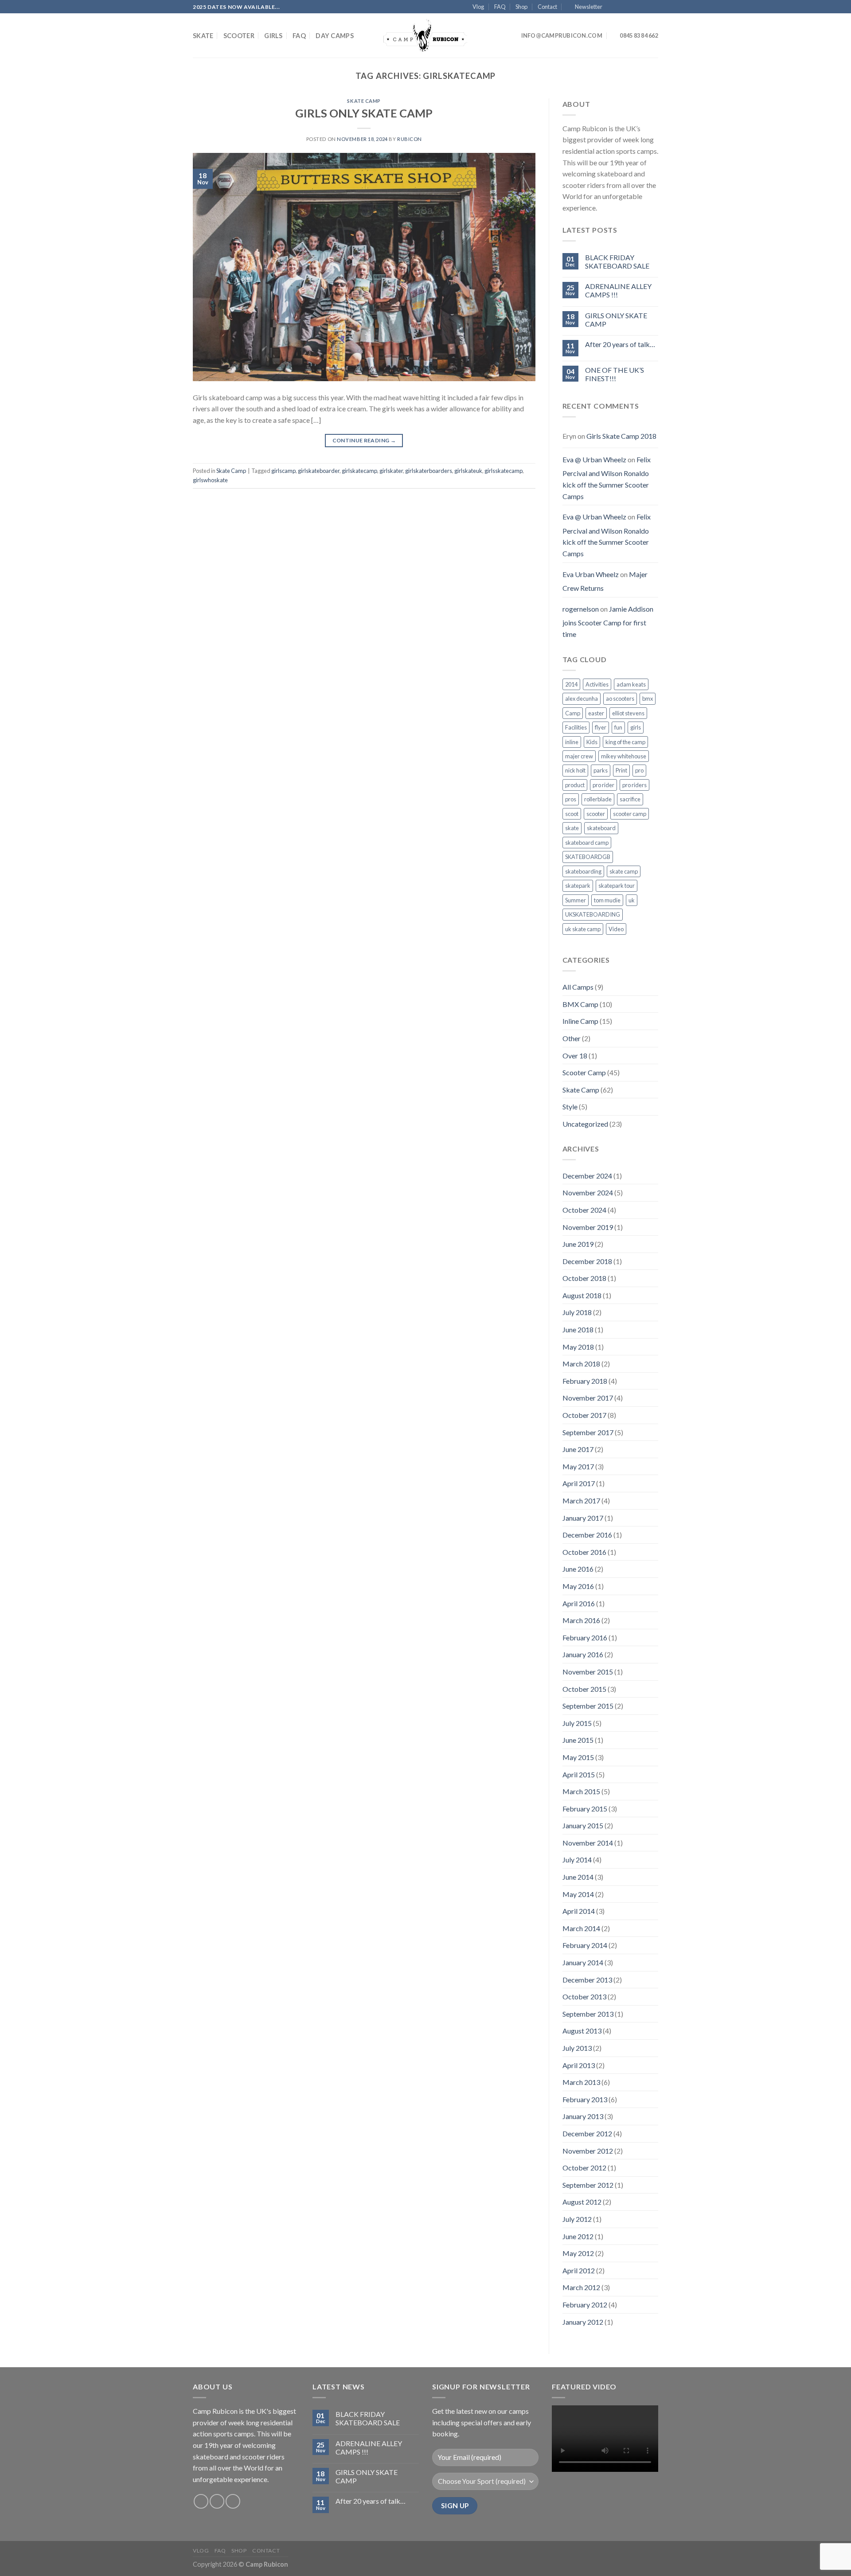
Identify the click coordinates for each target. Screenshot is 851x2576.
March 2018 (581, 1364)
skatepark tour (617, 886)
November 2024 (588, 1192)
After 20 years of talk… (620, 344)
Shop (521, 7)
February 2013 (585, 2099)
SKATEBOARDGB (588, 857)
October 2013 (584, 1996)
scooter (596, 814)
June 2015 (578, 1740)
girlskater (391, 471)
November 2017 (588, 1398)
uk (632, 900)
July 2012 (577, 2219)
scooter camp (630, 814)
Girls (273, 36)
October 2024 (584, 1210)
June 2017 (578, 1449)
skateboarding (583, 871)
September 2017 (588, 1432)
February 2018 (585, 1381)
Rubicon (410, 139)
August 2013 (582, 2031)
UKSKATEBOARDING (593, 914)
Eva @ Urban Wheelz (594, 459)
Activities (597, 684)
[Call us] (645, 7)
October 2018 (584, 1278)
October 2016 (584, 1552)
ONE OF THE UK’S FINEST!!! (615, 374)
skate (572, 828)
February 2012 (585, 2305)
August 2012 (582, 2202)
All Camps (578, 987)
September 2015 (588, 1706)
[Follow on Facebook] (611, 7)
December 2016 (587, 1535)
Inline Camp (580, 1021)
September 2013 (588, 2014)
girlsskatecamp (504, 471)
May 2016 (578, 1586)
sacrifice (630, 799)
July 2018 (577, 1312)
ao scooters (620, 699)
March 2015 (581, 1791)
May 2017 (578, 1466)
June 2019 (578, 1244)
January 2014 (583, 1962)
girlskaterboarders (429, 471)
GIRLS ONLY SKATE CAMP (364, 113)
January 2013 (583, 2116)
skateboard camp (587, 843)
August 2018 (582, 1295)
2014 (571, 684)
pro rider (603, 785)
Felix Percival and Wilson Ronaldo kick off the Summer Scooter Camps (607, 478)
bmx (648, 699)
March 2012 (581, 2287)
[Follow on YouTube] (654, 7)
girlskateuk (468, 471)
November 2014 (588, 1843)
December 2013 (587, 1980)
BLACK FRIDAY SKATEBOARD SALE (617, 262)
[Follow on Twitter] (628, 7)
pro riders (634, 785)
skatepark (578, 886)
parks (601, 770)
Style (570, 1107)
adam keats (631, 684)
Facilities (576, 727)
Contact (547, 7)
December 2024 (587, 1176)
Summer (576, 900)
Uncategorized (585, 1124)
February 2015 (585, 1809)
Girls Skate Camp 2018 (621, 436)
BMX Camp (580, 1004)
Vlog (478, 7)
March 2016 (581, 1620)
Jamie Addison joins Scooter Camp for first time (608, 621)
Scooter (239, 36)
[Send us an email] (637, 7)
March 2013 (581, 2082)
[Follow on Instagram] (620, 7)
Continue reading (364, 440)
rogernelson (581, 609)
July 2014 (577, 1860)
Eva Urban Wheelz (591, 574)
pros (571, 799)
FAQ (500, 7)
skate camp (624, 871)
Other (572, 1038)
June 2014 (578, 1877)
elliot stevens (628, 713)
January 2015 (583, 1825)
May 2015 (578, 1757)
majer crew (579, 756)
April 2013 (579, 2065)
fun (618, 727)
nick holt (575, 770)
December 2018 (587, 1261)
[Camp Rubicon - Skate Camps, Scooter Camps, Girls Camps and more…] (425, 36)
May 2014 (578, 1894)
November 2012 (588, 2151)
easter (596, 713)
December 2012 (587, 2133)
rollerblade (598, 799)
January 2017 (583, 1518)
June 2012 (578, 2236)
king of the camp (625, 742)
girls (636, 727)
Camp (573, 713)
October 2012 (584, 2168)
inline (572, 742)
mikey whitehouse (624, 756)
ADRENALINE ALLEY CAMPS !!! (618, 290)
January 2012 (583, 2322)
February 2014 (585, 1945)
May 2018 (578, 1347)
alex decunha (582, 699)
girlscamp (283, 471)
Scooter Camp (584, 1072)
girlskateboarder (319, 471)
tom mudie (607, 900)
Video (616, 929)
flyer (601, 727)
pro (639, 770)
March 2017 (581, 1501)
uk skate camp (583, 929)
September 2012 (588, 2185)
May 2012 (578, 2253)
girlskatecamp (359, 471)
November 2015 (588, 1672)
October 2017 (584, 1415)
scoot (572, 814)
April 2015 (579, 1774)
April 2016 (579, 1603)
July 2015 (577, 1723)
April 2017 (579, 1483)
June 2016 (578, 1569)
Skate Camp (364, 101)
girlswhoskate (210, 480)
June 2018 (578, 1329)
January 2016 (583, 1654)
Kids (592, 742)
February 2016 (585, 1637)
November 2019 (588, 1227)
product (575, 785)
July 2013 (577, 2048)
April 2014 (579, 1911)
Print (621, 770)
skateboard (601, 828)
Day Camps (335, 36)
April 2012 (579, 2270)
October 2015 (584, 1689)
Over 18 (575, 1056)
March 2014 (581, 1928)
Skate (203, 36)
